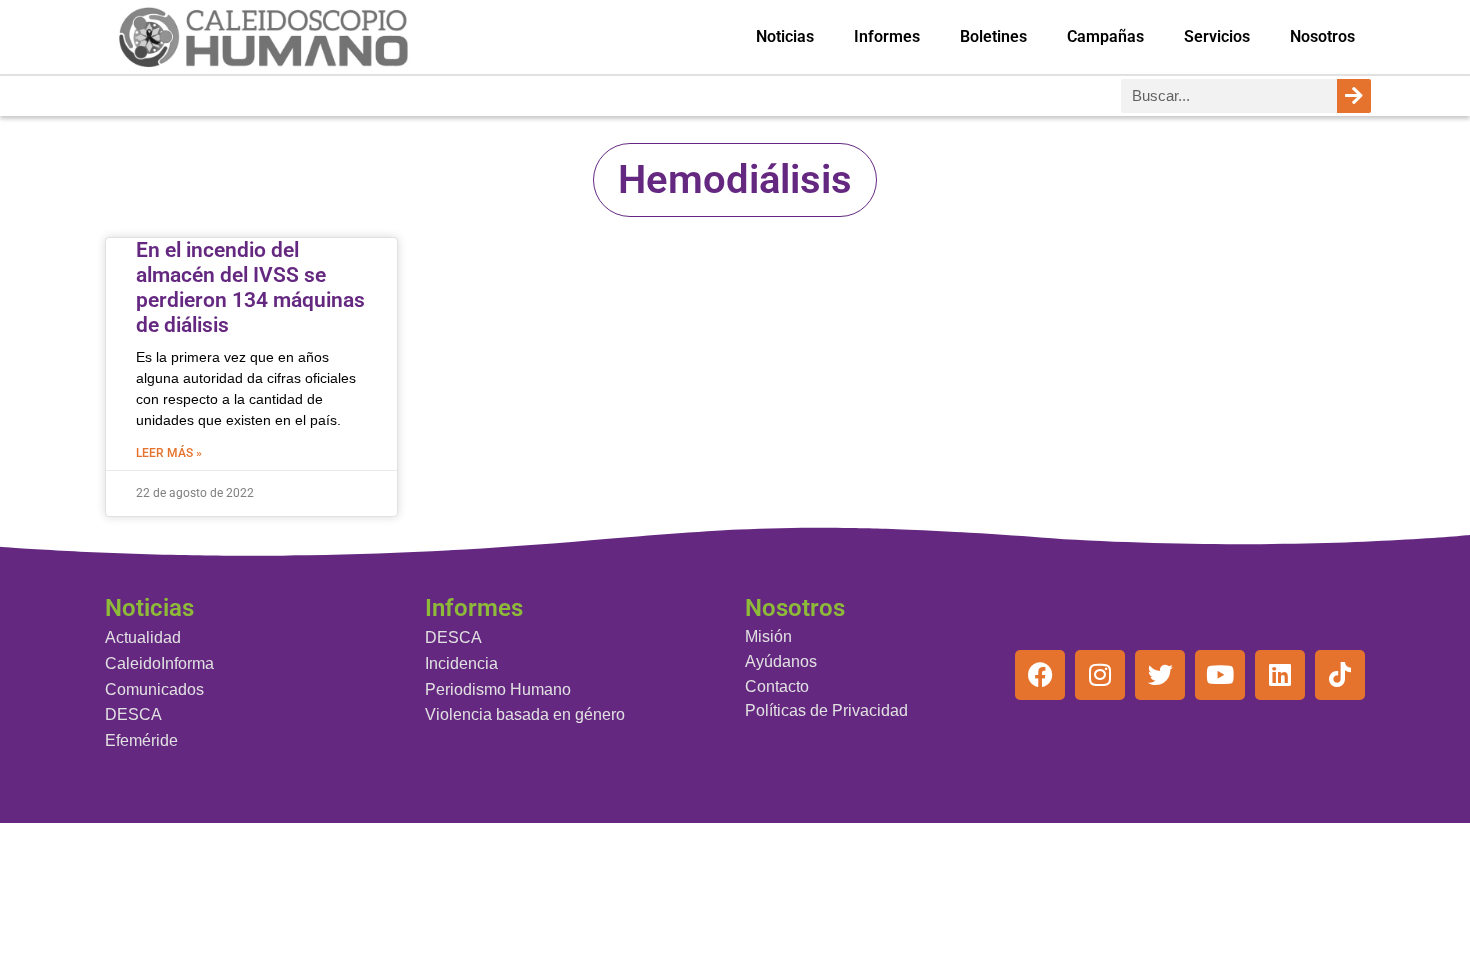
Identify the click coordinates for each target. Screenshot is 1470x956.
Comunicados (154, 689)
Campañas (1105, 36)
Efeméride (141, 740)
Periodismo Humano (498, 689)
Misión (768, 636)
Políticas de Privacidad (826, 710)
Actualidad (143, 637)
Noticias (785, 36)
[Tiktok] (1340, 675)
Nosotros (1322, 36)
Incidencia (461, 663)
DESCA (133, 714)
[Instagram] (1100, 675)
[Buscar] (1354, 96)
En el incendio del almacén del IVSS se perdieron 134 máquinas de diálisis (250, 288)
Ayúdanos (781, 661)
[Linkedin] (1280, 675)
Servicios (1217, 36)
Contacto (777, 686)
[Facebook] (1040, 675)
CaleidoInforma (159, 663)
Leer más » (169, 453)
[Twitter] (1160, 675)
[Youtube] (1220, 675)
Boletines (993, 36)
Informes (887, 36)
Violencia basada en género (525, 714)
